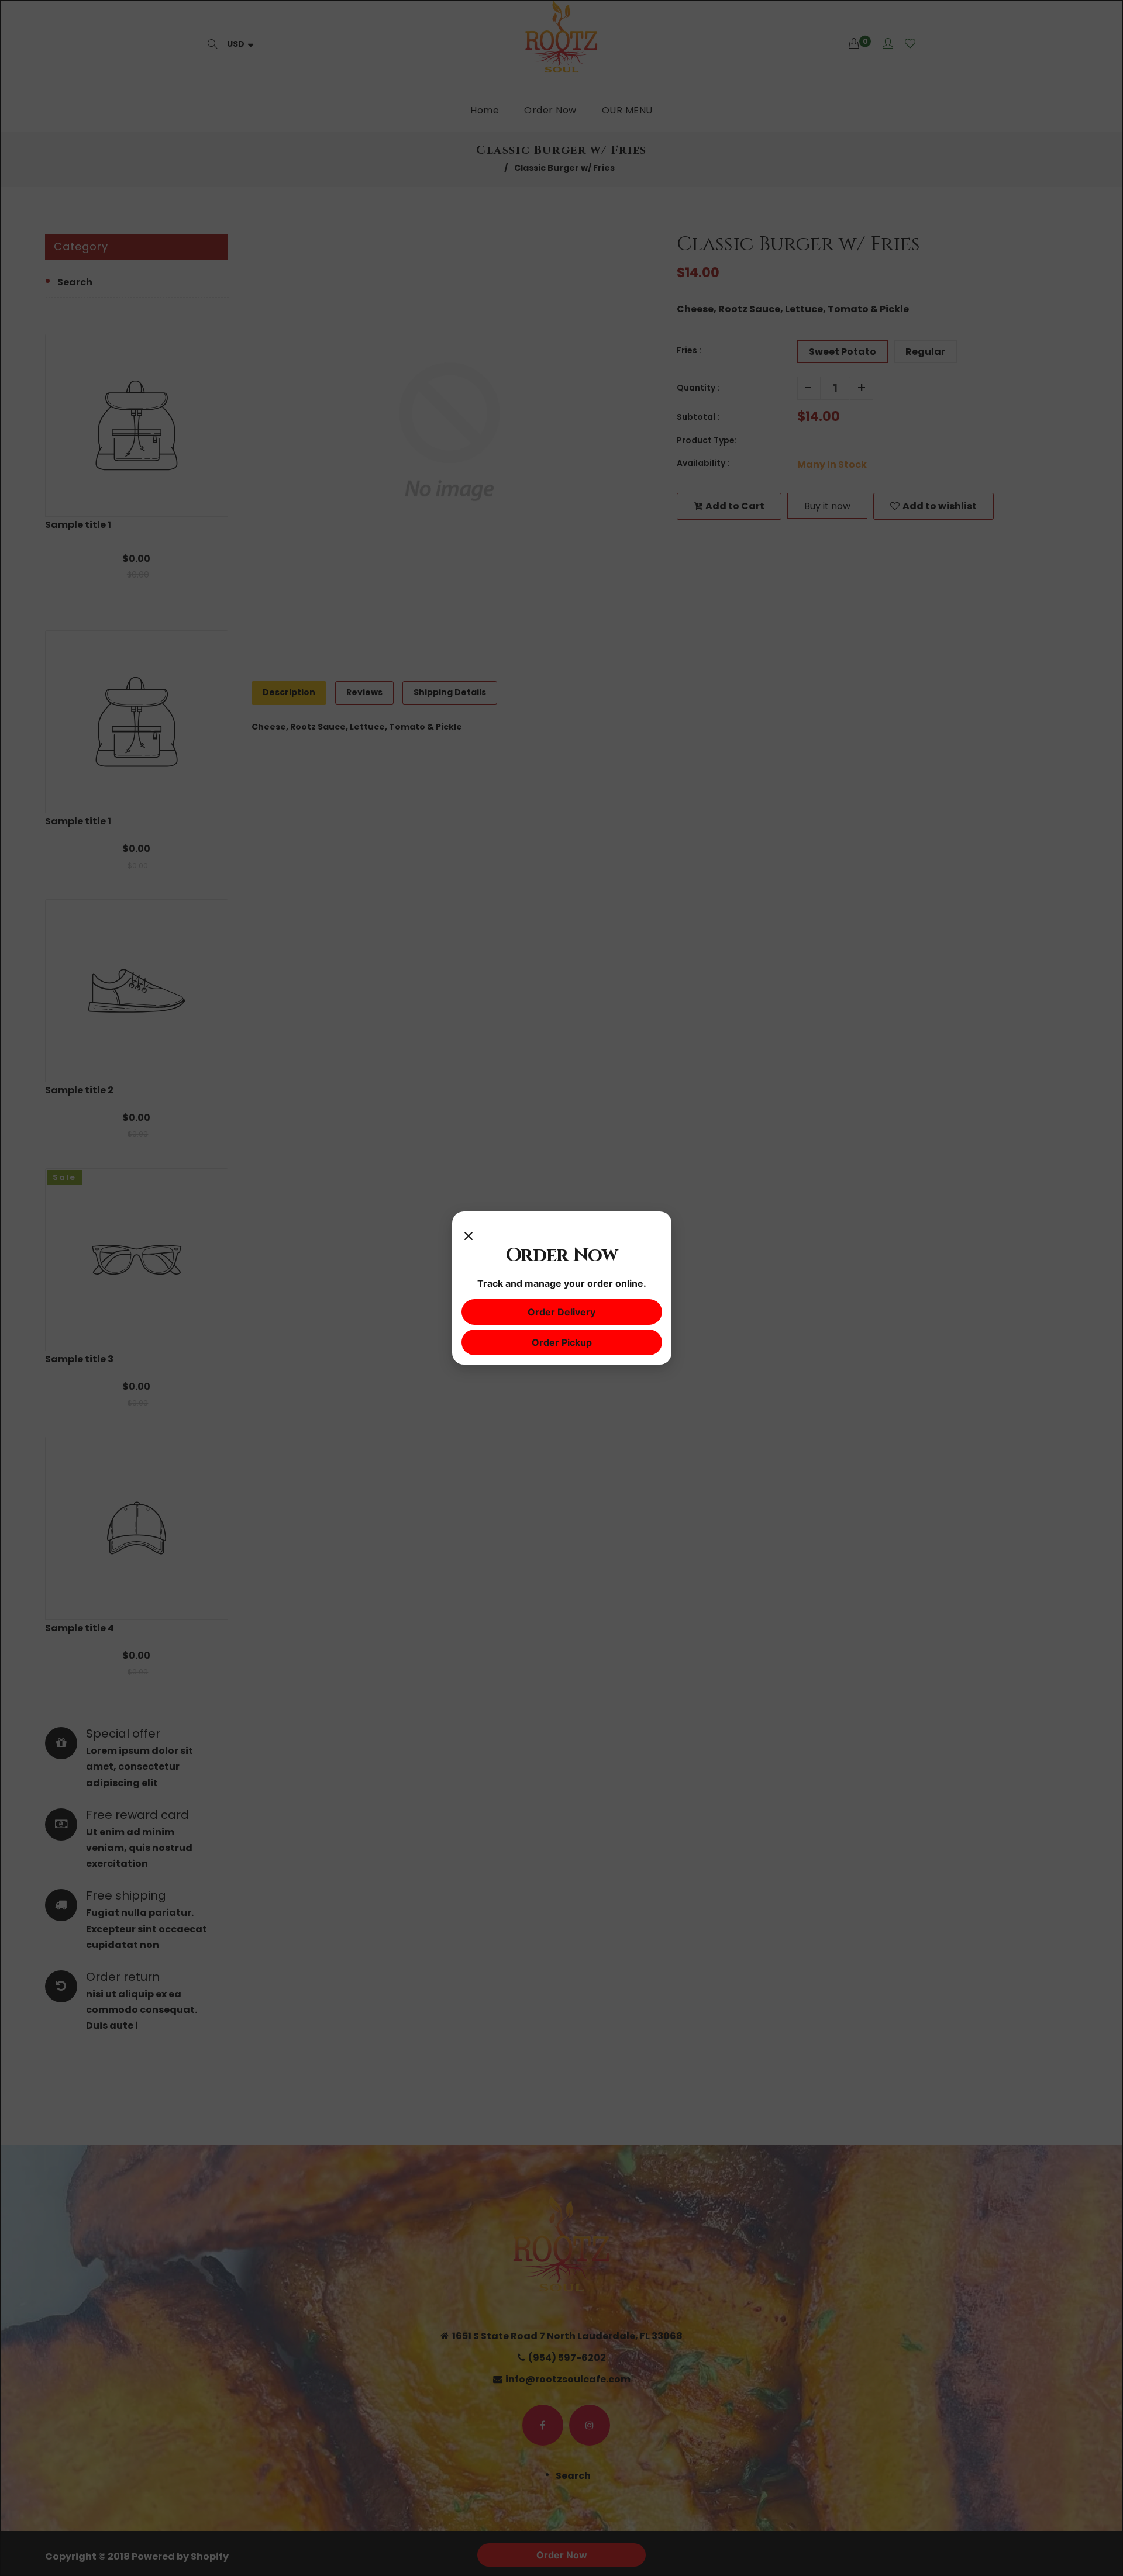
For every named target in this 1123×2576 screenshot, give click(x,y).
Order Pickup (562, 1342)
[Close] (469, 1232)
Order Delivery (561, 1312)
